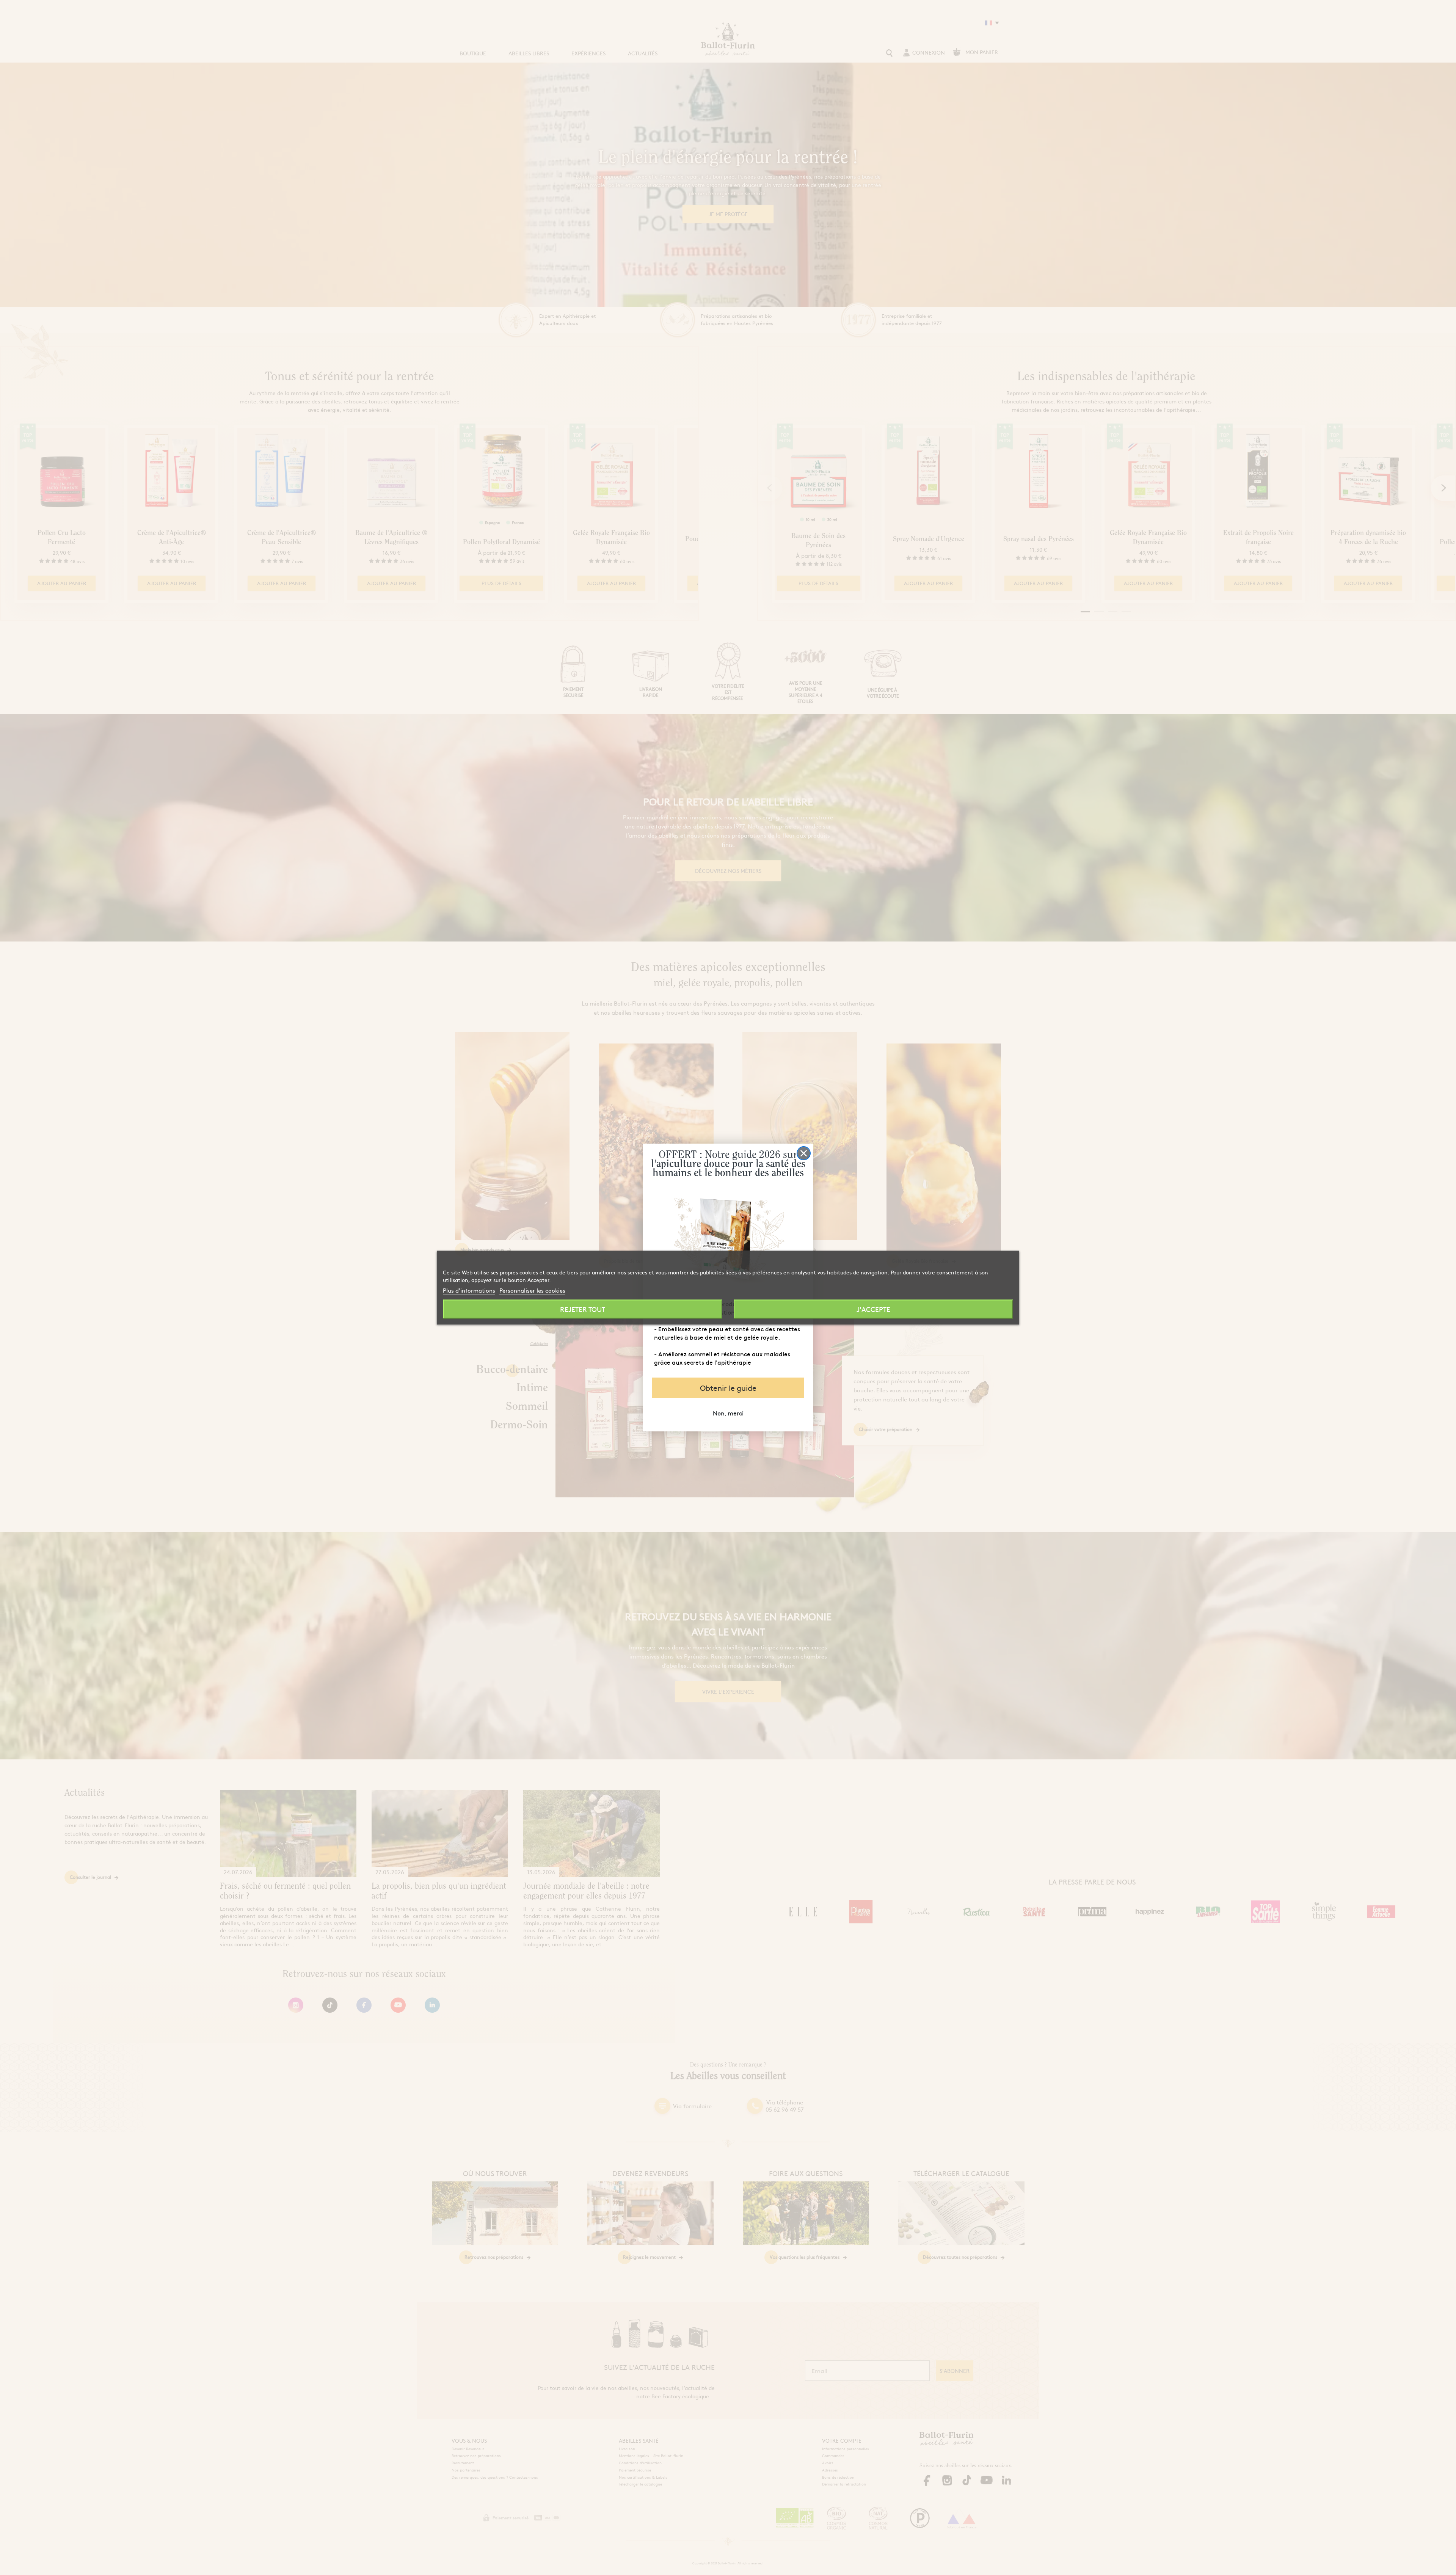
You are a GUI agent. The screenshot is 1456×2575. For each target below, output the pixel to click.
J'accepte (873, 1309)
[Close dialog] (804, 1153)
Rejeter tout (583, 1309)
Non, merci (728, 1413)
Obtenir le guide (728, 1388)
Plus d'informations (469, 1290)
